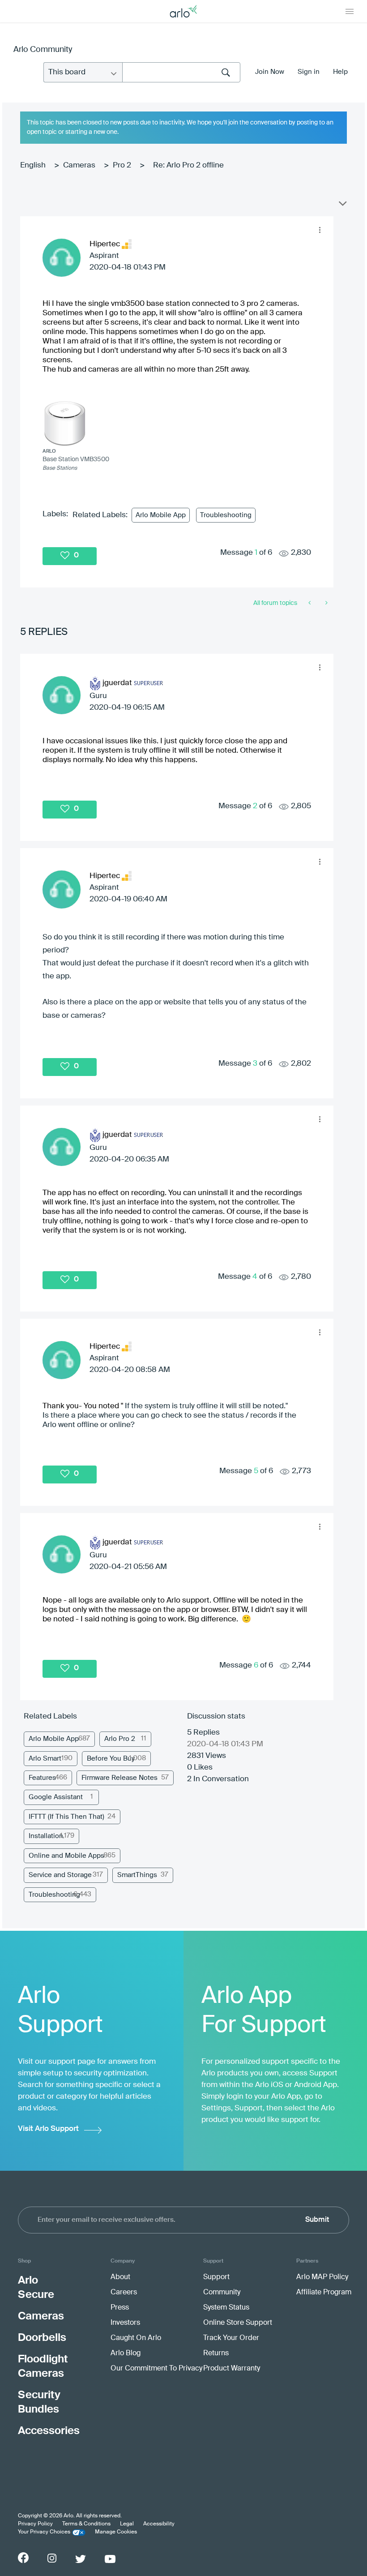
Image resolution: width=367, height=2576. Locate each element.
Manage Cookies (116, 2532)
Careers (124, 2293)
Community (222, 2293)
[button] (320, 230)
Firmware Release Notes (119, 1778)
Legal (127, 2524)
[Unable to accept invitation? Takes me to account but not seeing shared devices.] (326, 603)
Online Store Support (238, 2323)
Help (340, 72)
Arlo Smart (45, 1759)
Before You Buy (111, 1759)
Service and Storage (60, 1875)
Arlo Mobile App (161, 515)
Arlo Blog (126, 2353)
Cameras (79, 165)
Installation (46, 1836)
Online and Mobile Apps (66, 1856)
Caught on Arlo (136, 2338)
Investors (125, 2323)
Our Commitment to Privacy (156, 2369)
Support (216, 2277)
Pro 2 (122, 165)
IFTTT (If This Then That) (66, 1817)
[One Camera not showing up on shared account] (310, 603)
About (120, 2277)
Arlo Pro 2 (120, 1739)
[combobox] (181, 72)
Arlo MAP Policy (322, 2277)
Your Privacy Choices (44, 2532)
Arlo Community (43, 50)
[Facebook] (23, 2558)
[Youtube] (110, 2559)
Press (120, 2308)
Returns (216, 2353)
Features (42, 1778)
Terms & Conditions (86, 2524)
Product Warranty (232, 2369)
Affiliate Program (324, 2293)
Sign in (309, 72)
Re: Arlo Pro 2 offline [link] (188, 165)
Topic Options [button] (342, 206)
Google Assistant (56, 1797)
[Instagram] (52, 2558)
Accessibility (159, 2524)
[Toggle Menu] (350, 11)
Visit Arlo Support (48, 2129)
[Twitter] (81, 2559)
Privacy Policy (35, 2524)
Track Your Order (231, 2338)
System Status (226, 2308)
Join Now (270, 72)
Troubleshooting (226, 515)
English (33, 165)
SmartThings (137, 1875)
